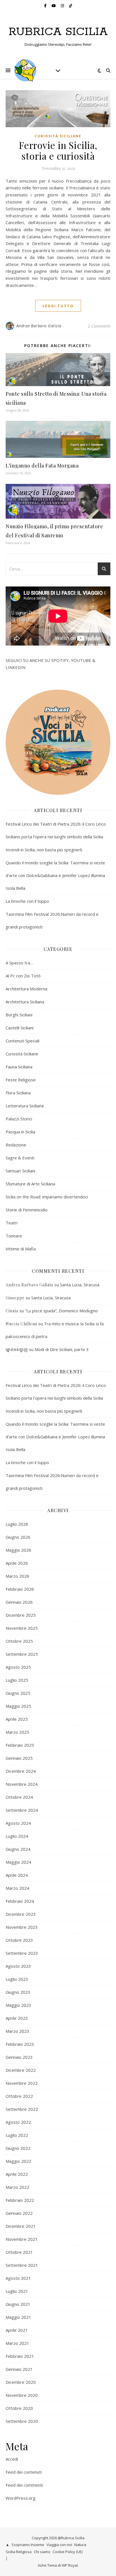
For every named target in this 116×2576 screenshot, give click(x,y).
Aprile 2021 (17, 2330)
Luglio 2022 (17, 2135)
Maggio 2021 (18, 2317)
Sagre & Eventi (20, 1158)
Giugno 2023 (18, 1992)
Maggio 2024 (18, 1862)
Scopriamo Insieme (28, 2545)
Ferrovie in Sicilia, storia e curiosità (58, 150)
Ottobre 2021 (19, 2252)
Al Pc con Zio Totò (23, 976)
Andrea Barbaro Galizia (39, 326)
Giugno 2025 (18, 1693)
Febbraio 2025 (20, 1745)
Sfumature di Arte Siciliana (30, 1184)
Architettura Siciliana (25, 1002)
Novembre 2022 (22, 2083)
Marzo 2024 (17, 1888)
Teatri (12, 1223)
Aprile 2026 (17, 1563)
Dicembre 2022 (21, 2070)
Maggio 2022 (18, 2161)
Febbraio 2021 (20, 2356)
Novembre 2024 (22, 1784)
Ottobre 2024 (19, 1797)
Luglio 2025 (17, 1680)
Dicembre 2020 (21, 2382)
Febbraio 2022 (20, 2200)
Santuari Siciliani (20, 1171)
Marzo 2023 (17, 2031)
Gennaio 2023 (19, 2057)
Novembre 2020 (22, 2395)
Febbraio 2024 (20, 1901)
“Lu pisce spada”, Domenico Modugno (61, 1311)
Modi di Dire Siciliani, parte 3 (62, 1349)
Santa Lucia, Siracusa (80, 1285)
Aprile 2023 (17, 2018)
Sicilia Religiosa (19, 2552)
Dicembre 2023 (21, 1914)
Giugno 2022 (18, 2148)
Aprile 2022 (17, 2174)
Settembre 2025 (22, 1654)
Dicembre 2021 (21, 2226)
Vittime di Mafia (21, 1249)
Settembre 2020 (22, 2421)
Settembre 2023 (22, 1953)
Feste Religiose (21, 1080)
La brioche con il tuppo (27, 901)
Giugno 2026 (18, 1537)
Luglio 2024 (17, 1836)
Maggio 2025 (18, 1706)
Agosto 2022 (18, 2122)
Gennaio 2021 (19, 2369)
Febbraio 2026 (20, 1589)
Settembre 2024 (22, 1810)
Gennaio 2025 (19, 1758)
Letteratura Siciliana (25, 1106)
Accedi (12, 2459)
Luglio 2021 (17, 2291)
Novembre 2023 (22, 1927)
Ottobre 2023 (19, 1940)
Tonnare (14, 1236)
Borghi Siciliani (19, 1015)
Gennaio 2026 (19, 1602)
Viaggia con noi (59, 2545)
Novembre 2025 (22, 1628)
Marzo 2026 (17, 1576)
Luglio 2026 (17, 1524)
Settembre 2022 (22, 2109)
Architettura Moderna (26, 989)
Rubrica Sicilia (58, 32)
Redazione (16, 1145)
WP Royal (70, 2565)
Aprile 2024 (17, 1875)
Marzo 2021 (17, 2343)
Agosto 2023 (18, 1966)
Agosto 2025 (18, 1667)
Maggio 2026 (18, 1550)
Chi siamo (42, 2552)
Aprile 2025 (17, 1719)
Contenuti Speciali (23, 1041)
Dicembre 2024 (21, 1771)
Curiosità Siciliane (58, 136)
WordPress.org (21, 2498)
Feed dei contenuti (24, 2472)
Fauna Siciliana (19, 1067)
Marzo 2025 (17, 1732)
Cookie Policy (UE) (68, 2552)
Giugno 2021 (18, 2304)
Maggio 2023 (18, 2005)
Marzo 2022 (17, 2187)
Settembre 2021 (22, 2265)
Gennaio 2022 (19, 2213)
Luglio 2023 (17, 1979)
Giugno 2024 (18, 1849)
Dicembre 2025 (21, 1615)
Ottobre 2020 (19, 2408)
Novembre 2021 (22, 2239)
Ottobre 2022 (19, 2096)
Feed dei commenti (24, 2485)
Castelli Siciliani (20, 1028)
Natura (80, 2545)
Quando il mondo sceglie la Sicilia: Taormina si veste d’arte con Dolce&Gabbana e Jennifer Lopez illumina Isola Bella (55, 875)
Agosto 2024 (18, 1823)
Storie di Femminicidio (27, 1210)
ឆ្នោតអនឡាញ (17, 1349)
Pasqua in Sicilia (20, 1132)
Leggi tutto (58, 306)
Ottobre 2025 (19, 1641)
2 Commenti (99, 326)
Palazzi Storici (19, 1119)
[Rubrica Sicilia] (25, 70)
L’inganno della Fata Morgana (42, 466)
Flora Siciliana (18, 1093)
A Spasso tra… (19, 963)
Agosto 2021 (18, 2278)
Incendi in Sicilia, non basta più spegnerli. (44, 850)
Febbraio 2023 (20, 2044)
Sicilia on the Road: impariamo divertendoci (47, 1197)
